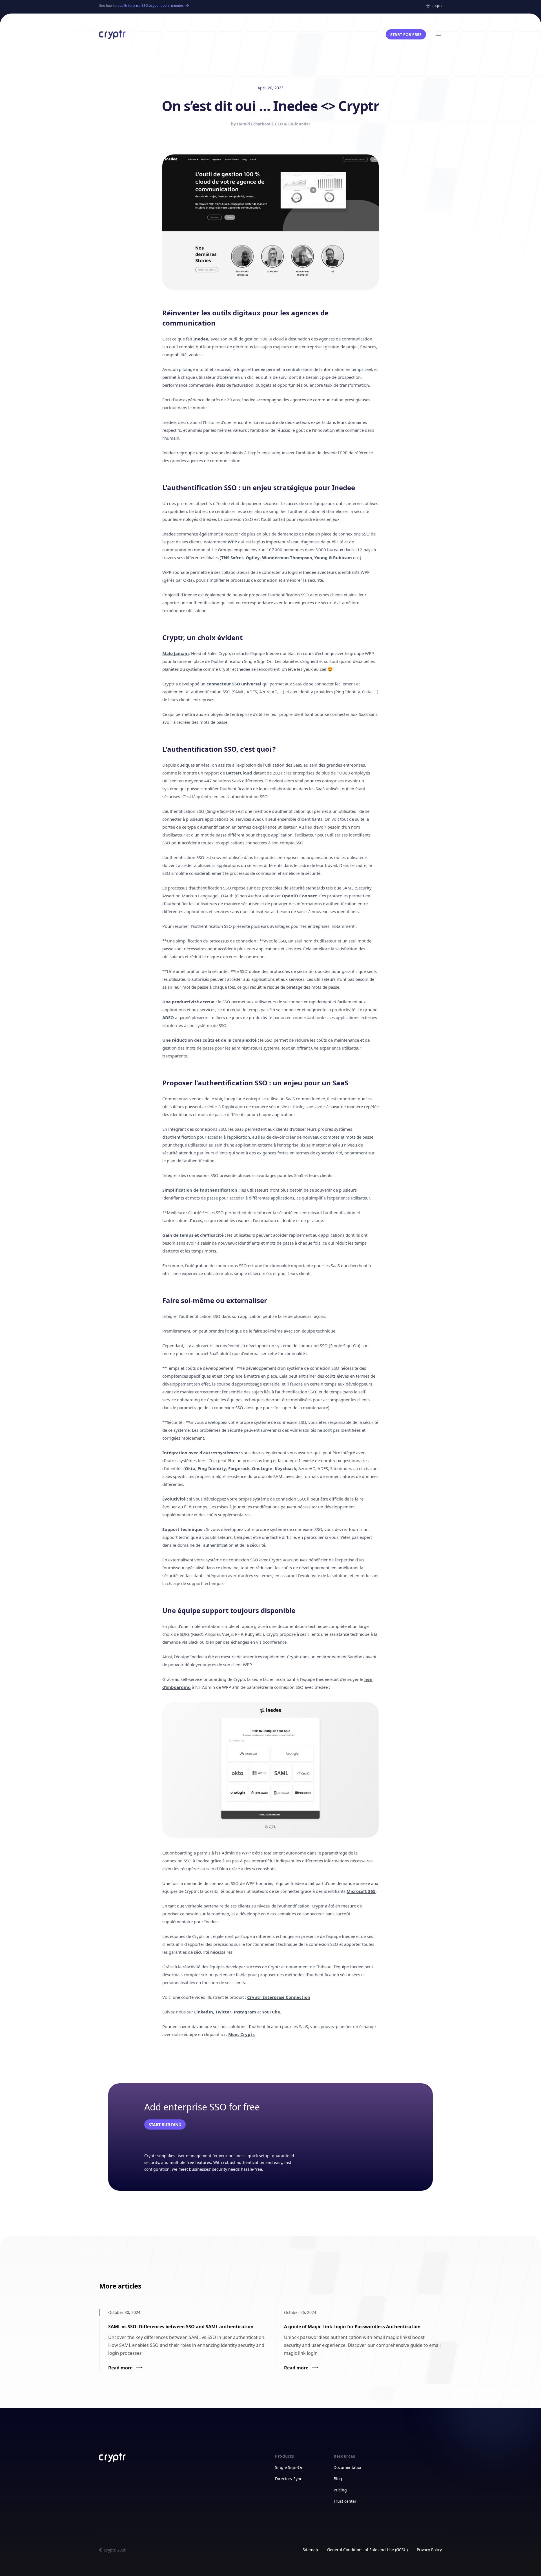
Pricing (340, 2490)
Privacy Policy (429, 2550)
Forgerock (239, 1468)
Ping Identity (212, 1468)
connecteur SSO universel (233, 684)
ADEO (168, 1017)
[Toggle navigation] (438, 34)
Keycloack (285, 1468)
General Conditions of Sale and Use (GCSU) (367, 2550)
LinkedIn (204, 2012)
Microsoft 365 (361, 1891)
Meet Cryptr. (242, 2034)
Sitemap (310, 2550)
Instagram (245, 2012)
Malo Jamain (176, 653)
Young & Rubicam (333, 557)
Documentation (348, 2467)
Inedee (201, 339)
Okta (190, 1468)
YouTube (271, 2012)
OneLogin (262, 1468)
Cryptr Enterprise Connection (279, 1997)
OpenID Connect (299, 896)
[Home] (112, 34)
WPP (232, 542)
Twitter (223, 2012)
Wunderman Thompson (287, 557)
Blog (338, 2479)
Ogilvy (253, 557)
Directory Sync (289, 2479)
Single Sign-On (289, 2467)
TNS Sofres (232, 557)
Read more (120, 2368)
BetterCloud (240, 773)
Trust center (345, 2501)
